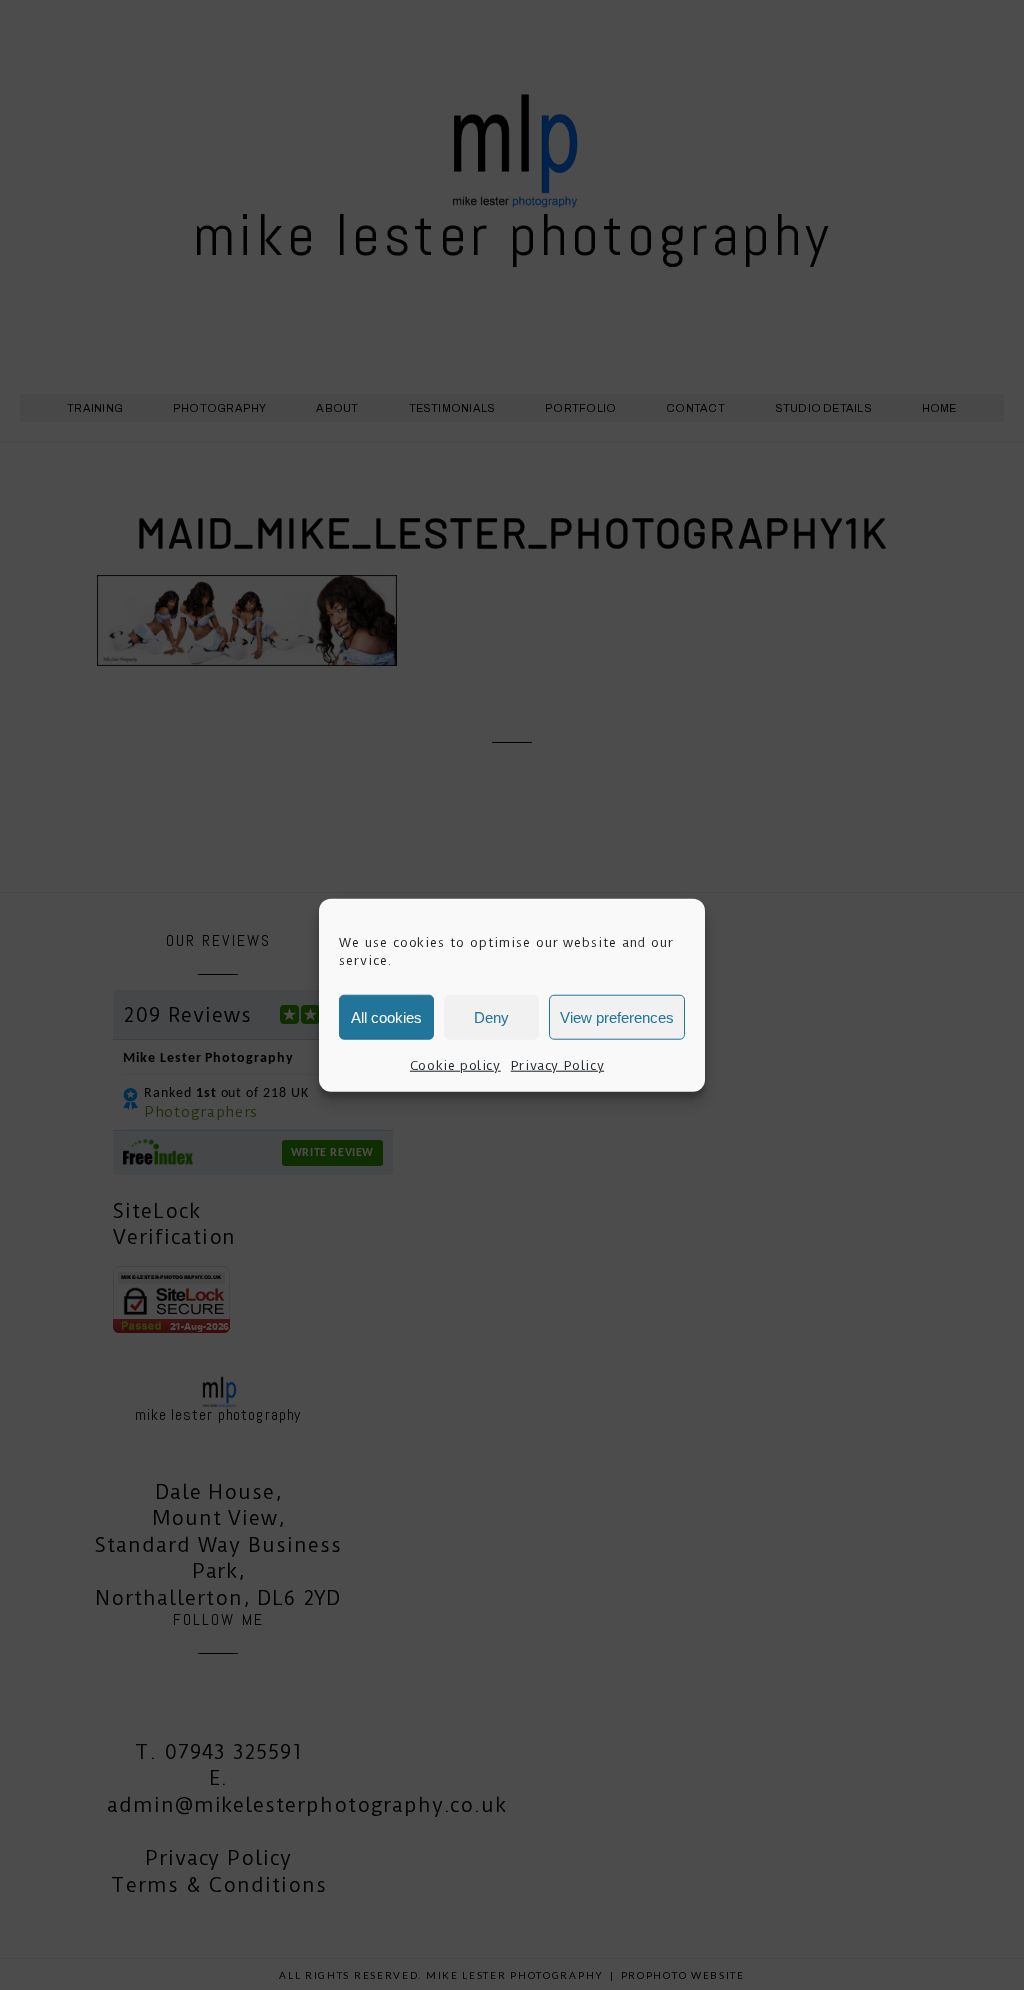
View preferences (617, 1016)
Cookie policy (455, 1065)
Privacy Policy (557, 1065)
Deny (491, 1016)
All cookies (386, 1016)
